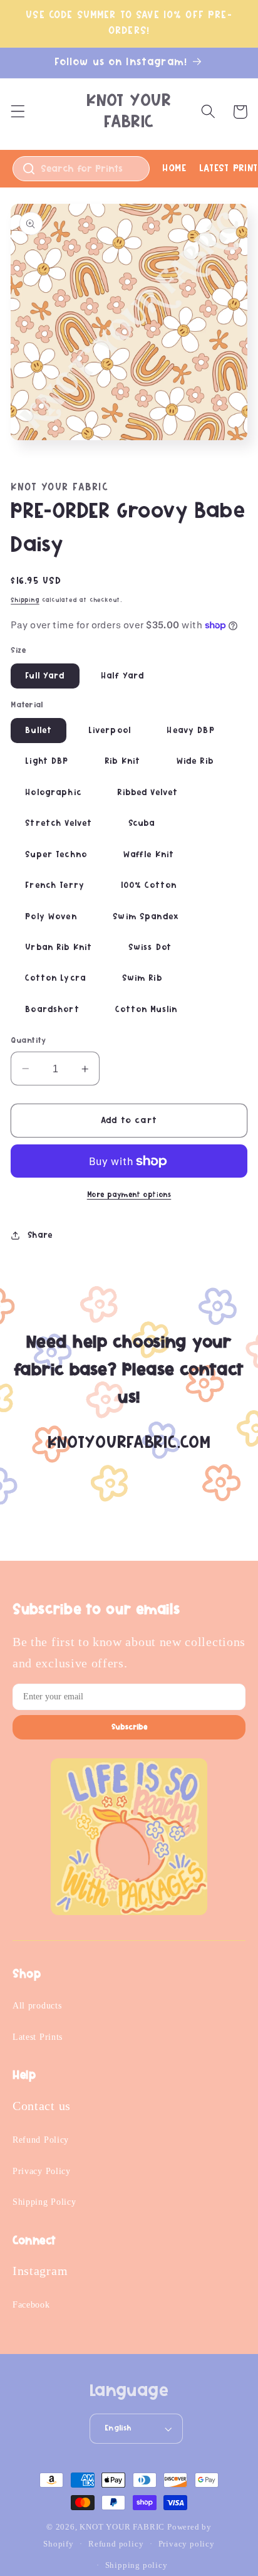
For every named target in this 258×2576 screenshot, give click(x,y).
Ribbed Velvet (147, 793)
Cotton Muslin (146, 1010)
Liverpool (110, 731)
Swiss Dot (150, 948)
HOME (174, 168)
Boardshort (52, 1010)
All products (37, 2006)
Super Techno (56, 855)
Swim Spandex (146, 917)
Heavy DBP (190, 731)
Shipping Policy (44, 2202)
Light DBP (47, 761)
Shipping (25, 600)
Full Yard (45, 676)
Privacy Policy (42, 2171)
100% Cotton (149, 885)
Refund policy (116, 2544)
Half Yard (122, 676)
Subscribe (129, 1727)
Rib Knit (122, 761)
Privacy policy (187, 2544)
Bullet (39, 731)
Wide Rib (195, 761)
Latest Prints (38, 2037)
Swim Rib (142, 978)
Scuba (142, 823)
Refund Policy (41, 2140)
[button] (18, 112)
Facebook (31, 2305)
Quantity (28, 1041)
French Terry (55, 885)
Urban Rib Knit (59, 948)
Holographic (53, 793)
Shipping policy (137, 2565)
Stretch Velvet (59, 823)
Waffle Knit (149, 855)
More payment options (129, 1195)
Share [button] (40, 1235)
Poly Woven (51, 917)
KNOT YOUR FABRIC (122, 2527)
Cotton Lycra (55, 978)
